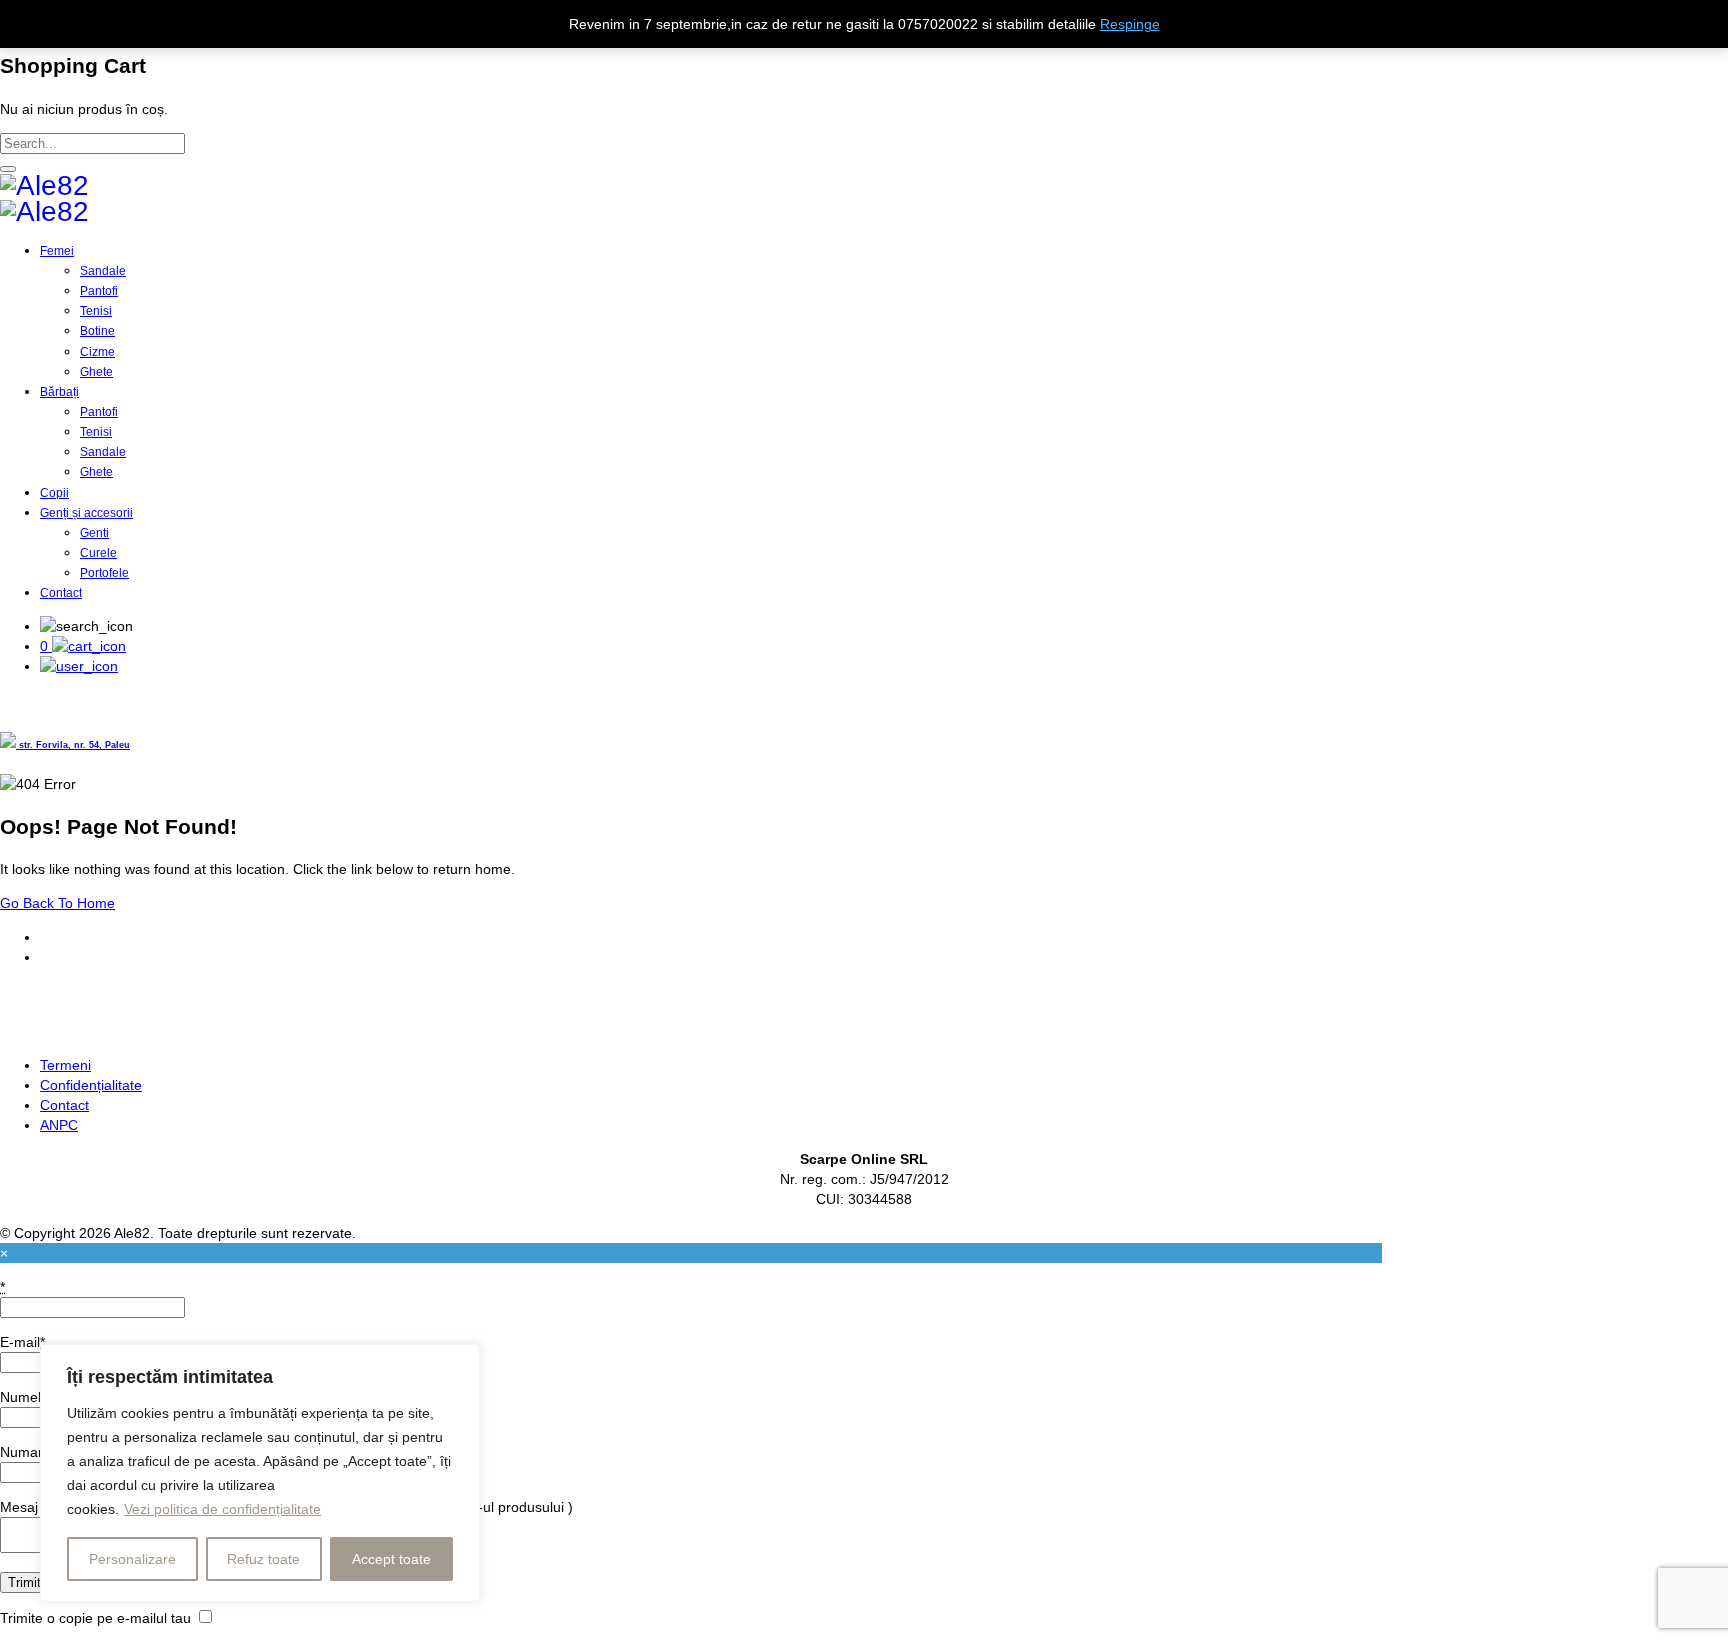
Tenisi (96, 311)
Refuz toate (263, 1559)
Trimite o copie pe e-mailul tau (95, 1618)
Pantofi (99, 291)
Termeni (65, 1065)
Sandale (103, 271)
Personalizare (132, 1559)
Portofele (104, 573)
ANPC (59, 1125)
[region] (260, 1473)
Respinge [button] (1130, 24)
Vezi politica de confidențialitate (222, 1509)
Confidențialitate (91, 1085)
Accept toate (391, 1559)
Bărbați (59, 392)
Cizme (97, 352)
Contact (61, 593)
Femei (57, 251)
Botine (97, 331)
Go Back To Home (57, 903)
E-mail (22, 1342)
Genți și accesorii (86, 513)
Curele (98, 553)
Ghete (96, 372)
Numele (24, 1397)
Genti (94, 533)
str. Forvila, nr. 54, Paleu (73, 745)
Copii (54, 493)
